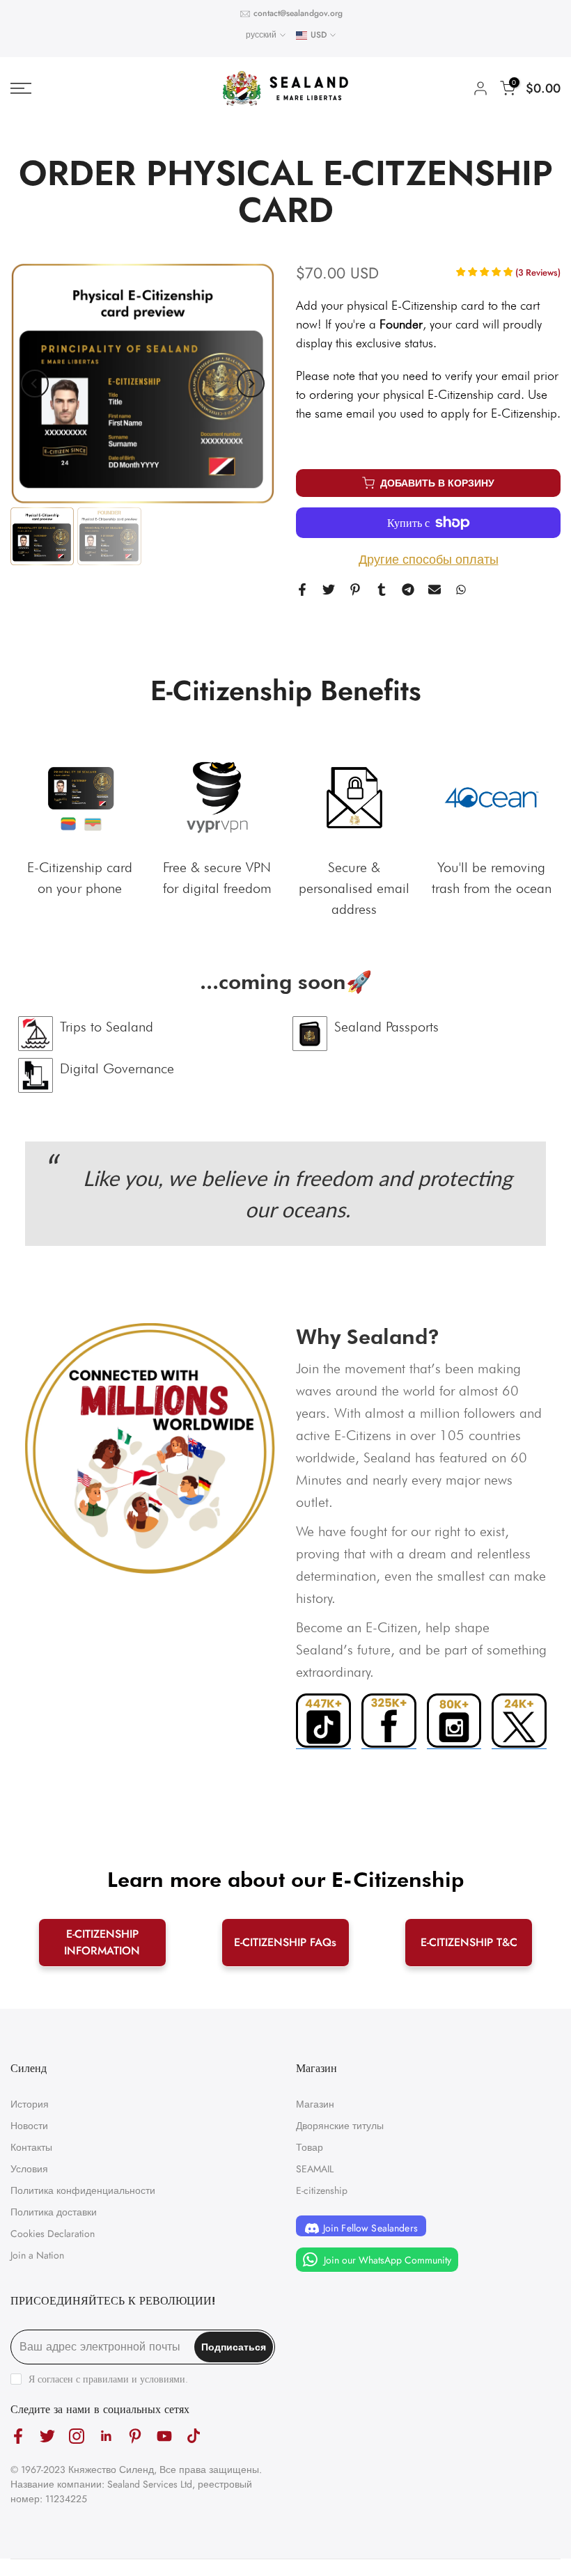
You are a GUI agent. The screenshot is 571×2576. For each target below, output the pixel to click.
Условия (29, 2169)
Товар (310, 2147)
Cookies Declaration (53, 2234)
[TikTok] (323, 1722)
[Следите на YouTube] (164, 2436)
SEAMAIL (315, 2169)
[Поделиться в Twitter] (329, 590)
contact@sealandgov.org (298, 13)
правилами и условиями (134, 2379)
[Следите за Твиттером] (47, 2436)
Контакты (31, 2147)
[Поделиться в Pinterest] (355, 590)
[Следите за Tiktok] (194, 2436)
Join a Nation (37, 2255)
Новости (29, 2126)
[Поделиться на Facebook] (302, 590)
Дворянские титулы (340, 2126)
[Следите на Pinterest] (135, 2436)
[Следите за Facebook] (18, 2436)
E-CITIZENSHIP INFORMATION (102, 1942)
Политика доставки (54, 2212)
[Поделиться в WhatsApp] (461, 590)
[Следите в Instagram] (77, 2436)
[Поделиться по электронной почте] (435, 590)
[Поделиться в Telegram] (408, 590)
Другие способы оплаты (429, 560)
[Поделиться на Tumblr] (382, 590)
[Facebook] (389, 1722)
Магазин (315, 2104)
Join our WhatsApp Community (386, 2260)
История (30, 2104)
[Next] (251, 384)
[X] (519, 1722)
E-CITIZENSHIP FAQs (285, 1942)
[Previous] (35, 384)
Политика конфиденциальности (83, 2190)
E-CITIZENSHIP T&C (469, 1942)
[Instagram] (454, 1722)
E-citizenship (322, 2190)
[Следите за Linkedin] (106, 2436)
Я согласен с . (108, 2379)
